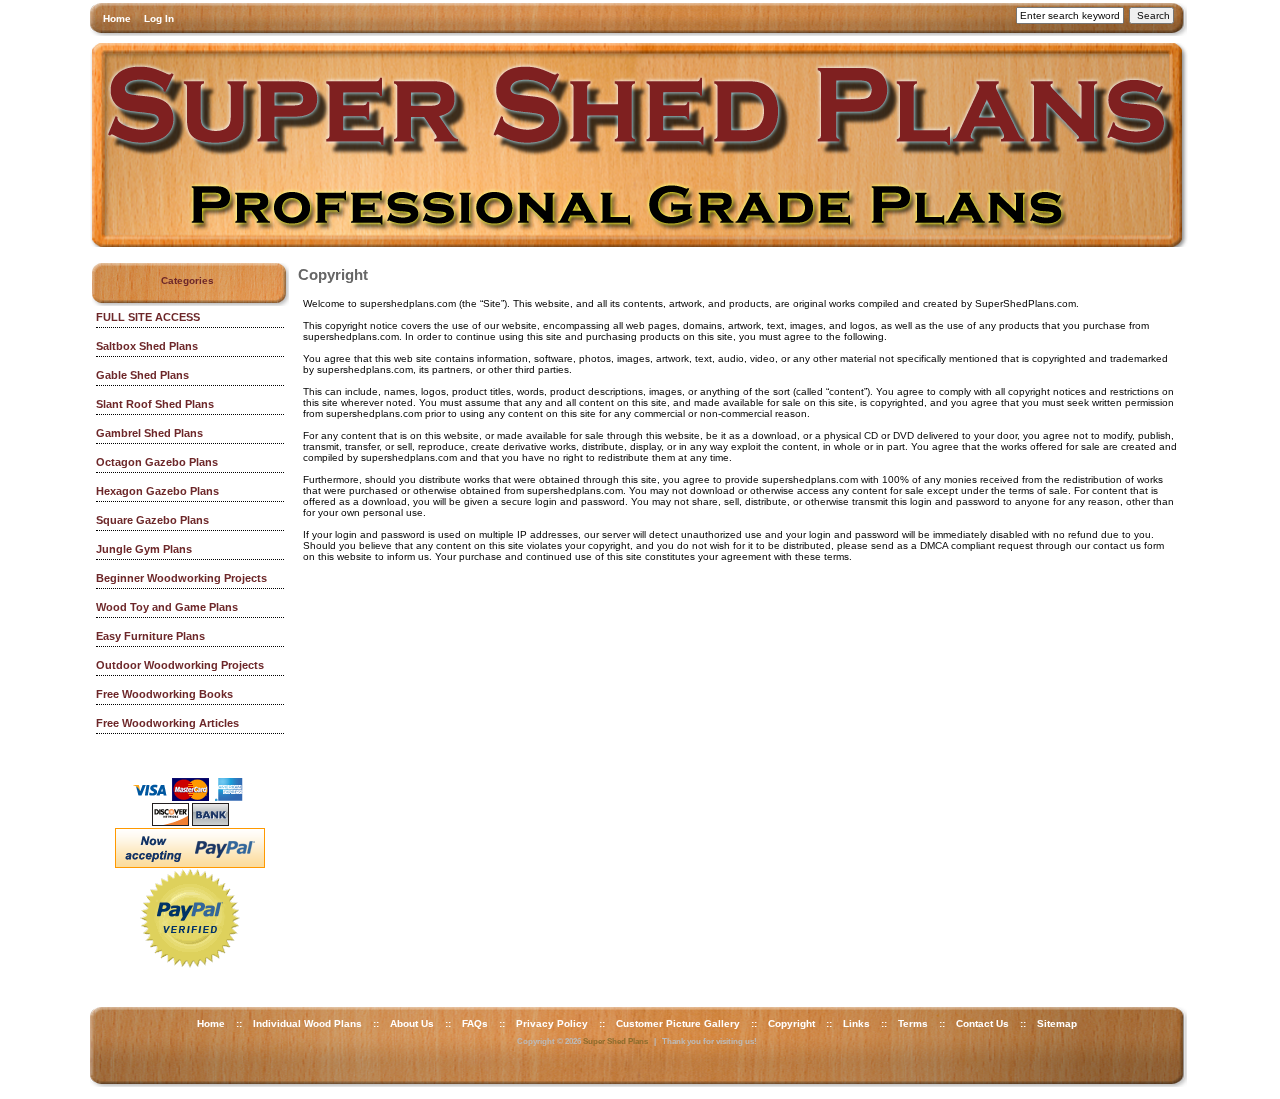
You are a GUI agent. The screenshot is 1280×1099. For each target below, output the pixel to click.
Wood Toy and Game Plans (167, 607)
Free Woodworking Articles (167, 723)
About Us (412, 1023)
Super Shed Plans (615, 1041)
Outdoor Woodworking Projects (180, 665)
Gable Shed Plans (142, 375)
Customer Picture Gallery (678, 1023)
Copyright (791, 1023)
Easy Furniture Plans (150, 636)
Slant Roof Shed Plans (155, 404)
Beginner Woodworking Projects (181, 578)
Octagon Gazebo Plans (157, 462)
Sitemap (1057, 1023)
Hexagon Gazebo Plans (157, 491)
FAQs (475, 1023)
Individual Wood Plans (307, 1023)
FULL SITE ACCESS (148, 317)
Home (117, 18)
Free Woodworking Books (164, 694)
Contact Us (982, 1023)
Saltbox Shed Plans (147, 346)
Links (856, 1023)
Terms (913, 1023)
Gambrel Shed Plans (149, 433)
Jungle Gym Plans (144, 549)
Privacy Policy (552, 1023)
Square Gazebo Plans (152, 520)
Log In (159, 18)
